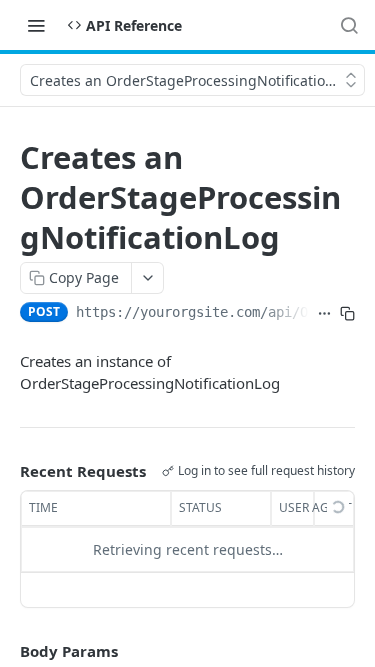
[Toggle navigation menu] (36, 25)
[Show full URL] (324, 314)
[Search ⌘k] (349, 25)
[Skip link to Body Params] (6, 651)
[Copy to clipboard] (347, 314)
